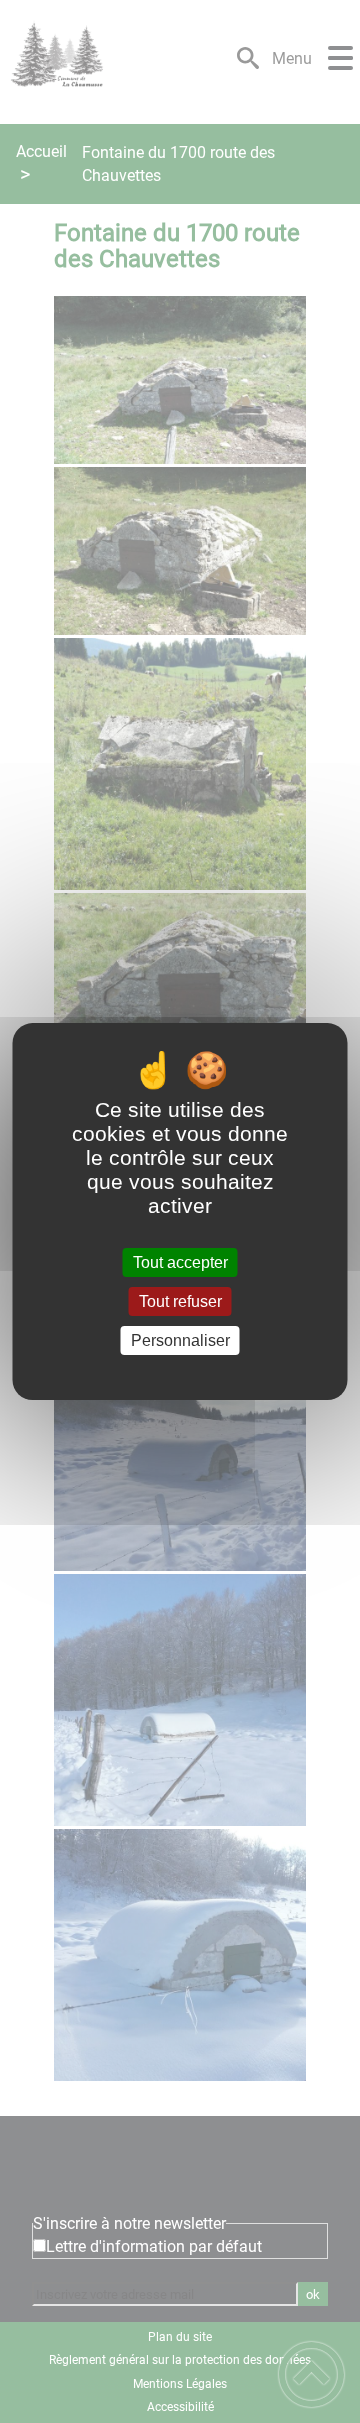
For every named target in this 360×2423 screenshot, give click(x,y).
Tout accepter (180, 1262)
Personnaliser (180, 1340)
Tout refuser (180, 1301)
